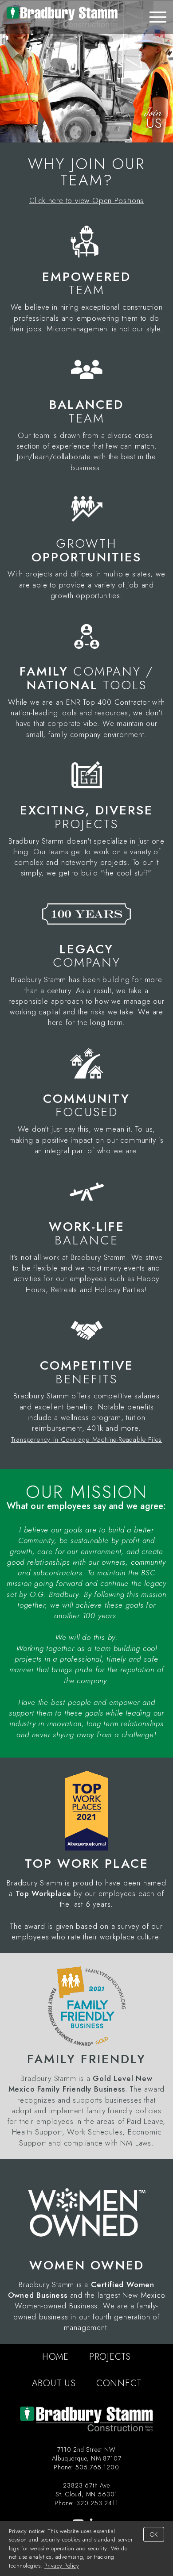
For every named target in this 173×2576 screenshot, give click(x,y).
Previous (7, 72)
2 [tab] (80, 134)
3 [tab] (93, 134)
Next (166, 72)
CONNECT (119, 2383)
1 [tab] (67, 134)
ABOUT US (54, 2383)
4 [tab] (106, 134)
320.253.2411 (97, 2503)
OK (154, 2534)
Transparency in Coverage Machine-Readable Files (87, 1440)
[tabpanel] (86, 72)
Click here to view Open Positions (86, 200)
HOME (55, 2357)
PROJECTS (110, 2357)
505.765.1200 (97, 2467)
